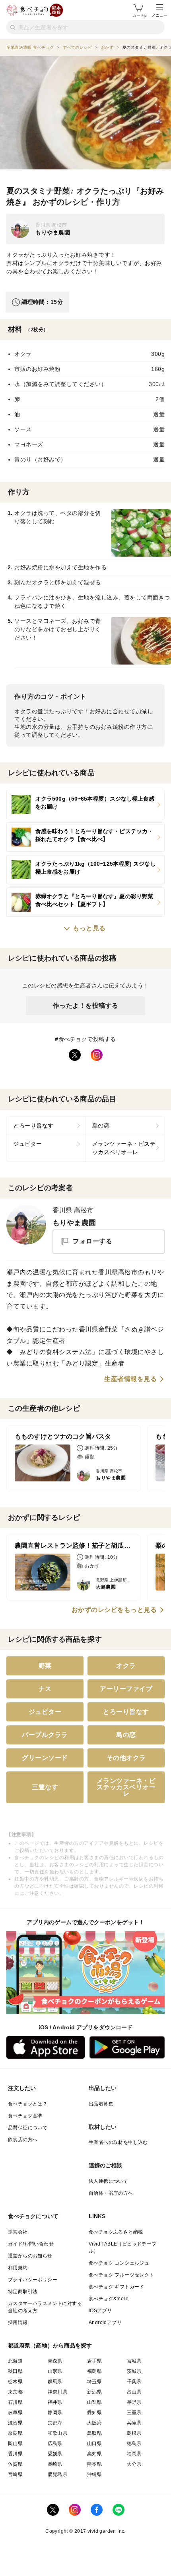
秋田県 (15, 2371)
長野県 (134, 2402)
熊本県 (94, 2464)
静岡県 (55, 2413)
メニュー (159, 15)
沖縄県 (94, 2474)
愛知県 (94, 2413)
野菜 (45, 1666)
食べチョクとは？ (28, 2104)
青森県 (55, 2361)
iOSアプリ (100, 2311)
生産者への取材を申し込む (118, 2142)
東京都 (15, 2392)
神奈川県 (58, 2392)
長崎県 (55, 2464)
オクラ (126, 1666)
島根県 (134, 2433)
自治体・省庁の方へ (111, 2193)
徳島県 (134, 2443)
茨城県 (134, 2371)
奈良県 (15, 2433)
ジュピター (28, 1144)
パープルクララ (45, 1735)
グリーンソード (45, 1758)
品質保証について (28, 2128)
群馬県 (55, 2382)
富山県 (134, 2392)
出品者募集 (101, 2104)
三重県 (134, 2413)
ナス (45, 1689)
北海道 (15, 2361)
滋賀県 (15, 2423)
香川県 (15, 2454)
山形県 (55, 2371)
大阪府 (94, 2423)
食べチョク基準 (25, 2116)
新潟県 (94, 2392)
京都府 (55, 2423)
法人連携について (108, 2181)
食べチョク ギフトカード (117, 2287)
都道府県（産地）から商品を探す (50, 2345)
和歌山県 (58, 2433)
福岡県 (134, 2454)
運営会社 (18, 2232)
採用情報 (18, 2322)
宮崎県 (15, 2474)
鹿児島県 (58, 2474)
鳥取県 (94, 2433)
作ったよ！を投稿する (86, 1006)
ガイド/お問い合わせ (31, 2244)
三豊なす (45, 1787)
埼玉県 (94, 2382)
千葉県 (134, 2382)
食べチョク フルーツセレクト (121, 2275)
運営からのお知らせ (30, 2256)
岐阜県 (15, 2413)
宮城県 (134, 2361)
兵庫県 (134, 2423)
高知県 (94, 2454)
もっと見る (89, 928)
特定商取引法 (23, 2292)
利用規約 (18, 2268)
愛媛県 (55, 2454)
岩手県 (94, 2361)
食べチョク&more (109, 2299)
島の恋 (101, 1126)
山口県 (94, 2443)
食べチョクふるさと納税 (116, 2232)
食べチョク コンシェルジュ (119, 2263)
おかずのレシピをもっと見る (114, 1610)
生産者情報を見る (130, 1379)
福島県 (94, 2371)
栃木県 (15, 2382)
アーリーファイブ (126, 1689)
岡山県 (15, 2443)
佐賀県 (15, 2464)
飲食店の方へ (23, 2140)
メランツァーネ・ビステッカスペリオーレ (124, 1148)
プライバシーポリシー (33, 2280)
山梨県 (94, 2402)
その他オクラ (126, 1758)
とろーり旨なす (33, 1126)
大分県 (134, 2464)
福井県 (55, 2402)
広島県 (55, 2443)
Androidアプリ (105, 2322)
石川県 (15, 2402)
